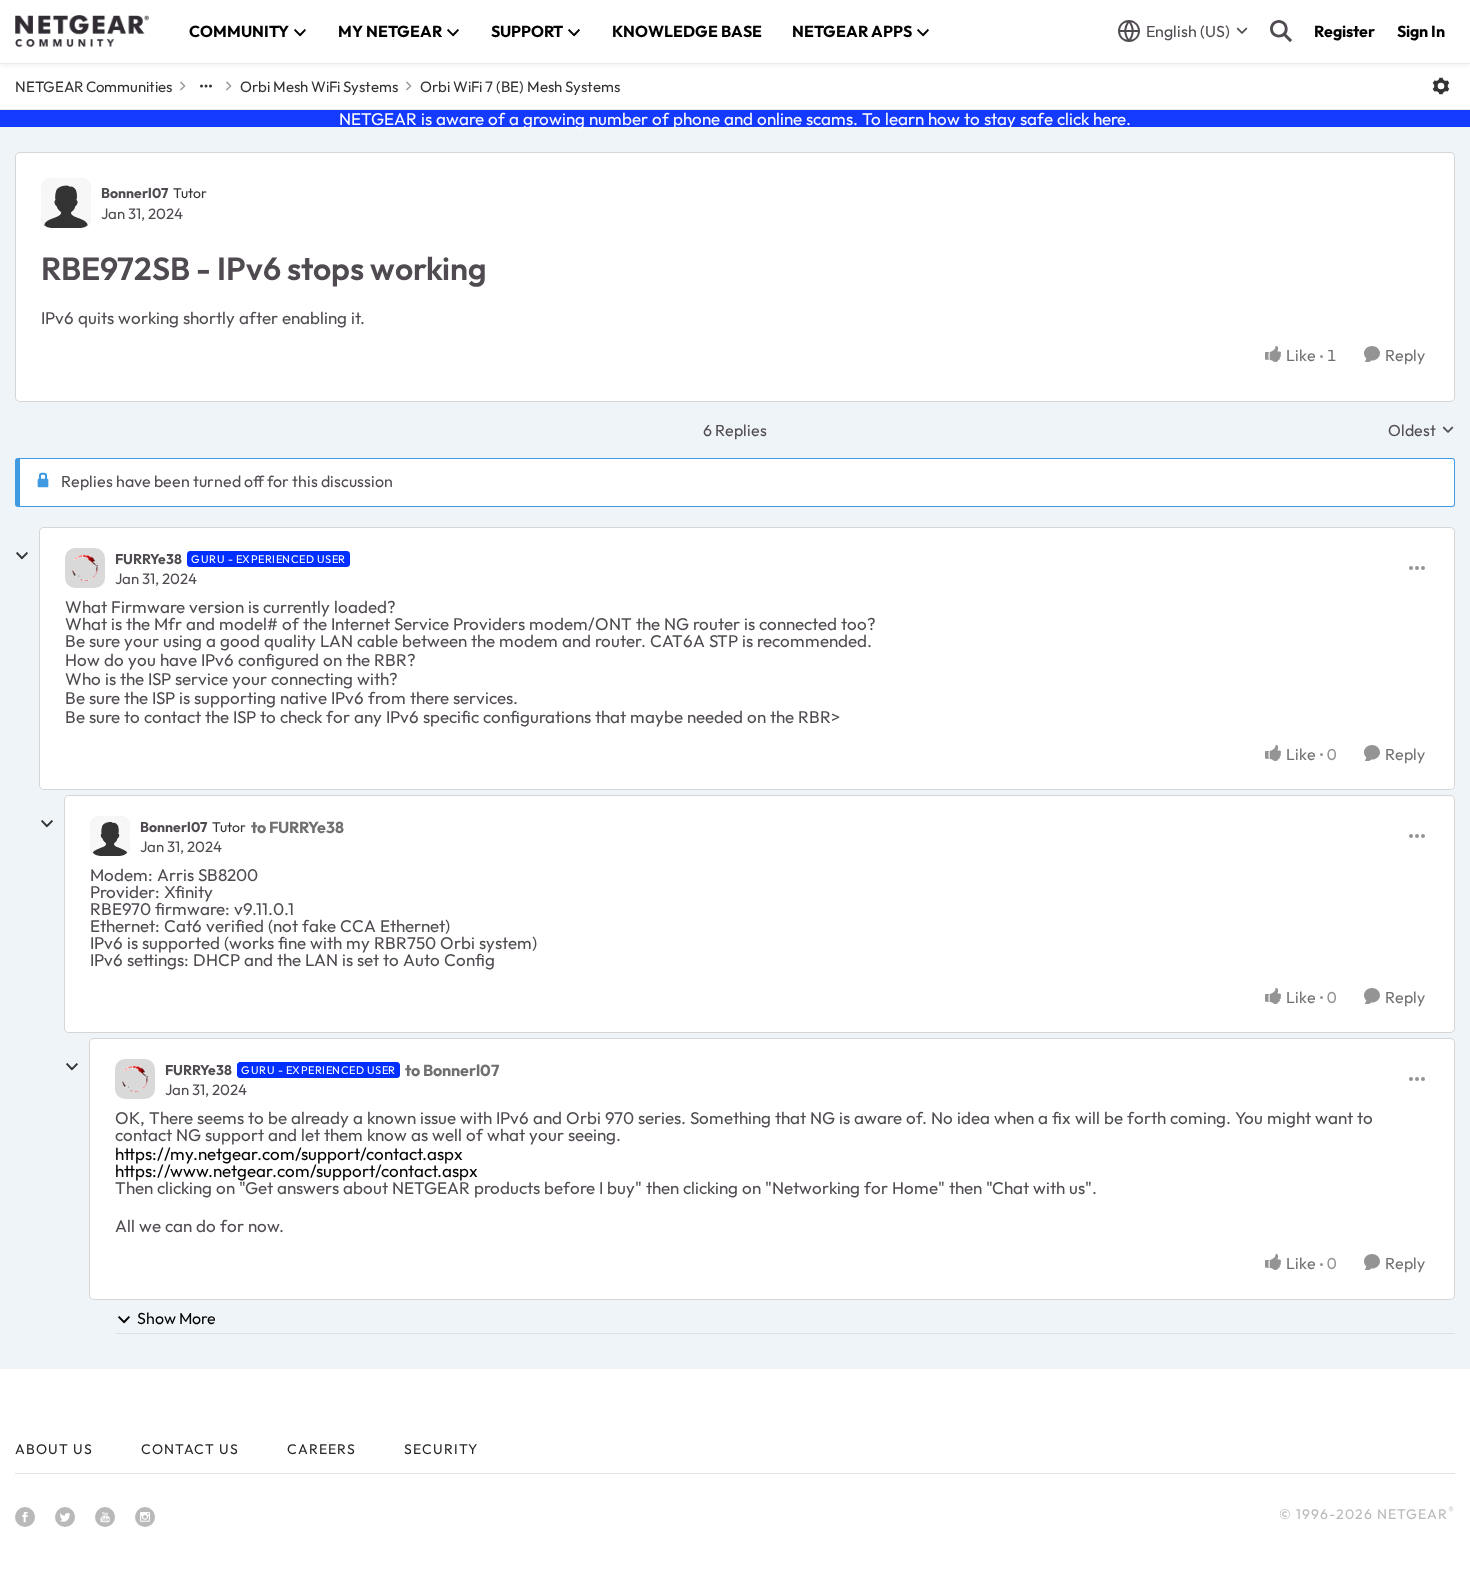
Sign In (1421, 31)
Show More (176, 1318)
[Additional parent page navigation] (206, 86)
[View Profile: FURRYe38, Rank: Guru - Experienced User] (85, 568)
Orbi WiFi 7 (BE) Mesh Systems (520, 86)
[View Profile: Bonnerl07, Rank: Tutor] (66, 203)
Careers (321, 1449)
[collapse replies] (22, 556)
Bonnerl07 (134, 193)
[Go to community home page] (82, 31)
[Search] (1281, 31)
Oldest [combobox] (1421, 430)
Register (1344, 31)
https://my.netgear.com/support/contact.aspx (289, 1153)
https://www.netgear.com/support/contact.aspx (296, 1170)
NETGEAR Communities (93, 86)
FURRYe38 (148, 559)
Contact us (190, 1449)
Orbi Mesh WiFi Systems (319, 86)
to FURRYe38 (297, 827)
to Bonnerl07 (452, 1070)
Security (441, 1449)
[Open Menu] (1441, 86)
